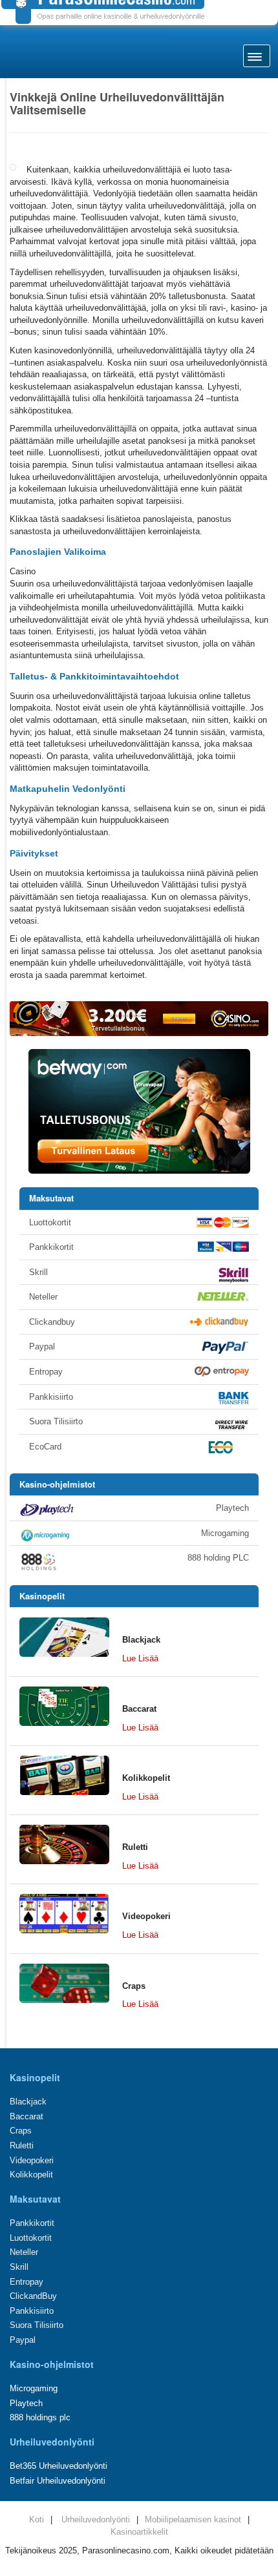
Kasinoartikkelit (139, 2532)
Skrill (38, 1272)
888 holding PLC (218, 1558)
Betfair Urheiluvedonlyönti (58, 2481)
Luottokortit (50, 1222)
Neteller (43, 1297)
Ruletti (22, 2145)
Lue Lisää (140, 1658)
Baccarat (27, 2116)
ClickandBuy (33, 2296)
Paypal (42, 1346)
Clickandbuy (52, 1322)
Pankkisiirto (51, 1397)
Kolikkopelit (31, 2175)
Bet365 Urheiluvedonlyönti (59, 2466)
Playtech (232, 1508)
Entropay (46, 1372)
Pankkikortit (51, 1247)
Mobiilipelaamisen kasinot (193, 2519)
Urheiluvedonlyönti (96, 2519)
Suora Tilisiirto (56, 1421)
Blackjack (28, 2102)
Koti (37, 2519)
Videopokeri (32, 2160)
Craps (21, 2131)
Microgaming (225, 1533)
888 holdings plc (40, 2417)
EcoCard (45, 1447)
